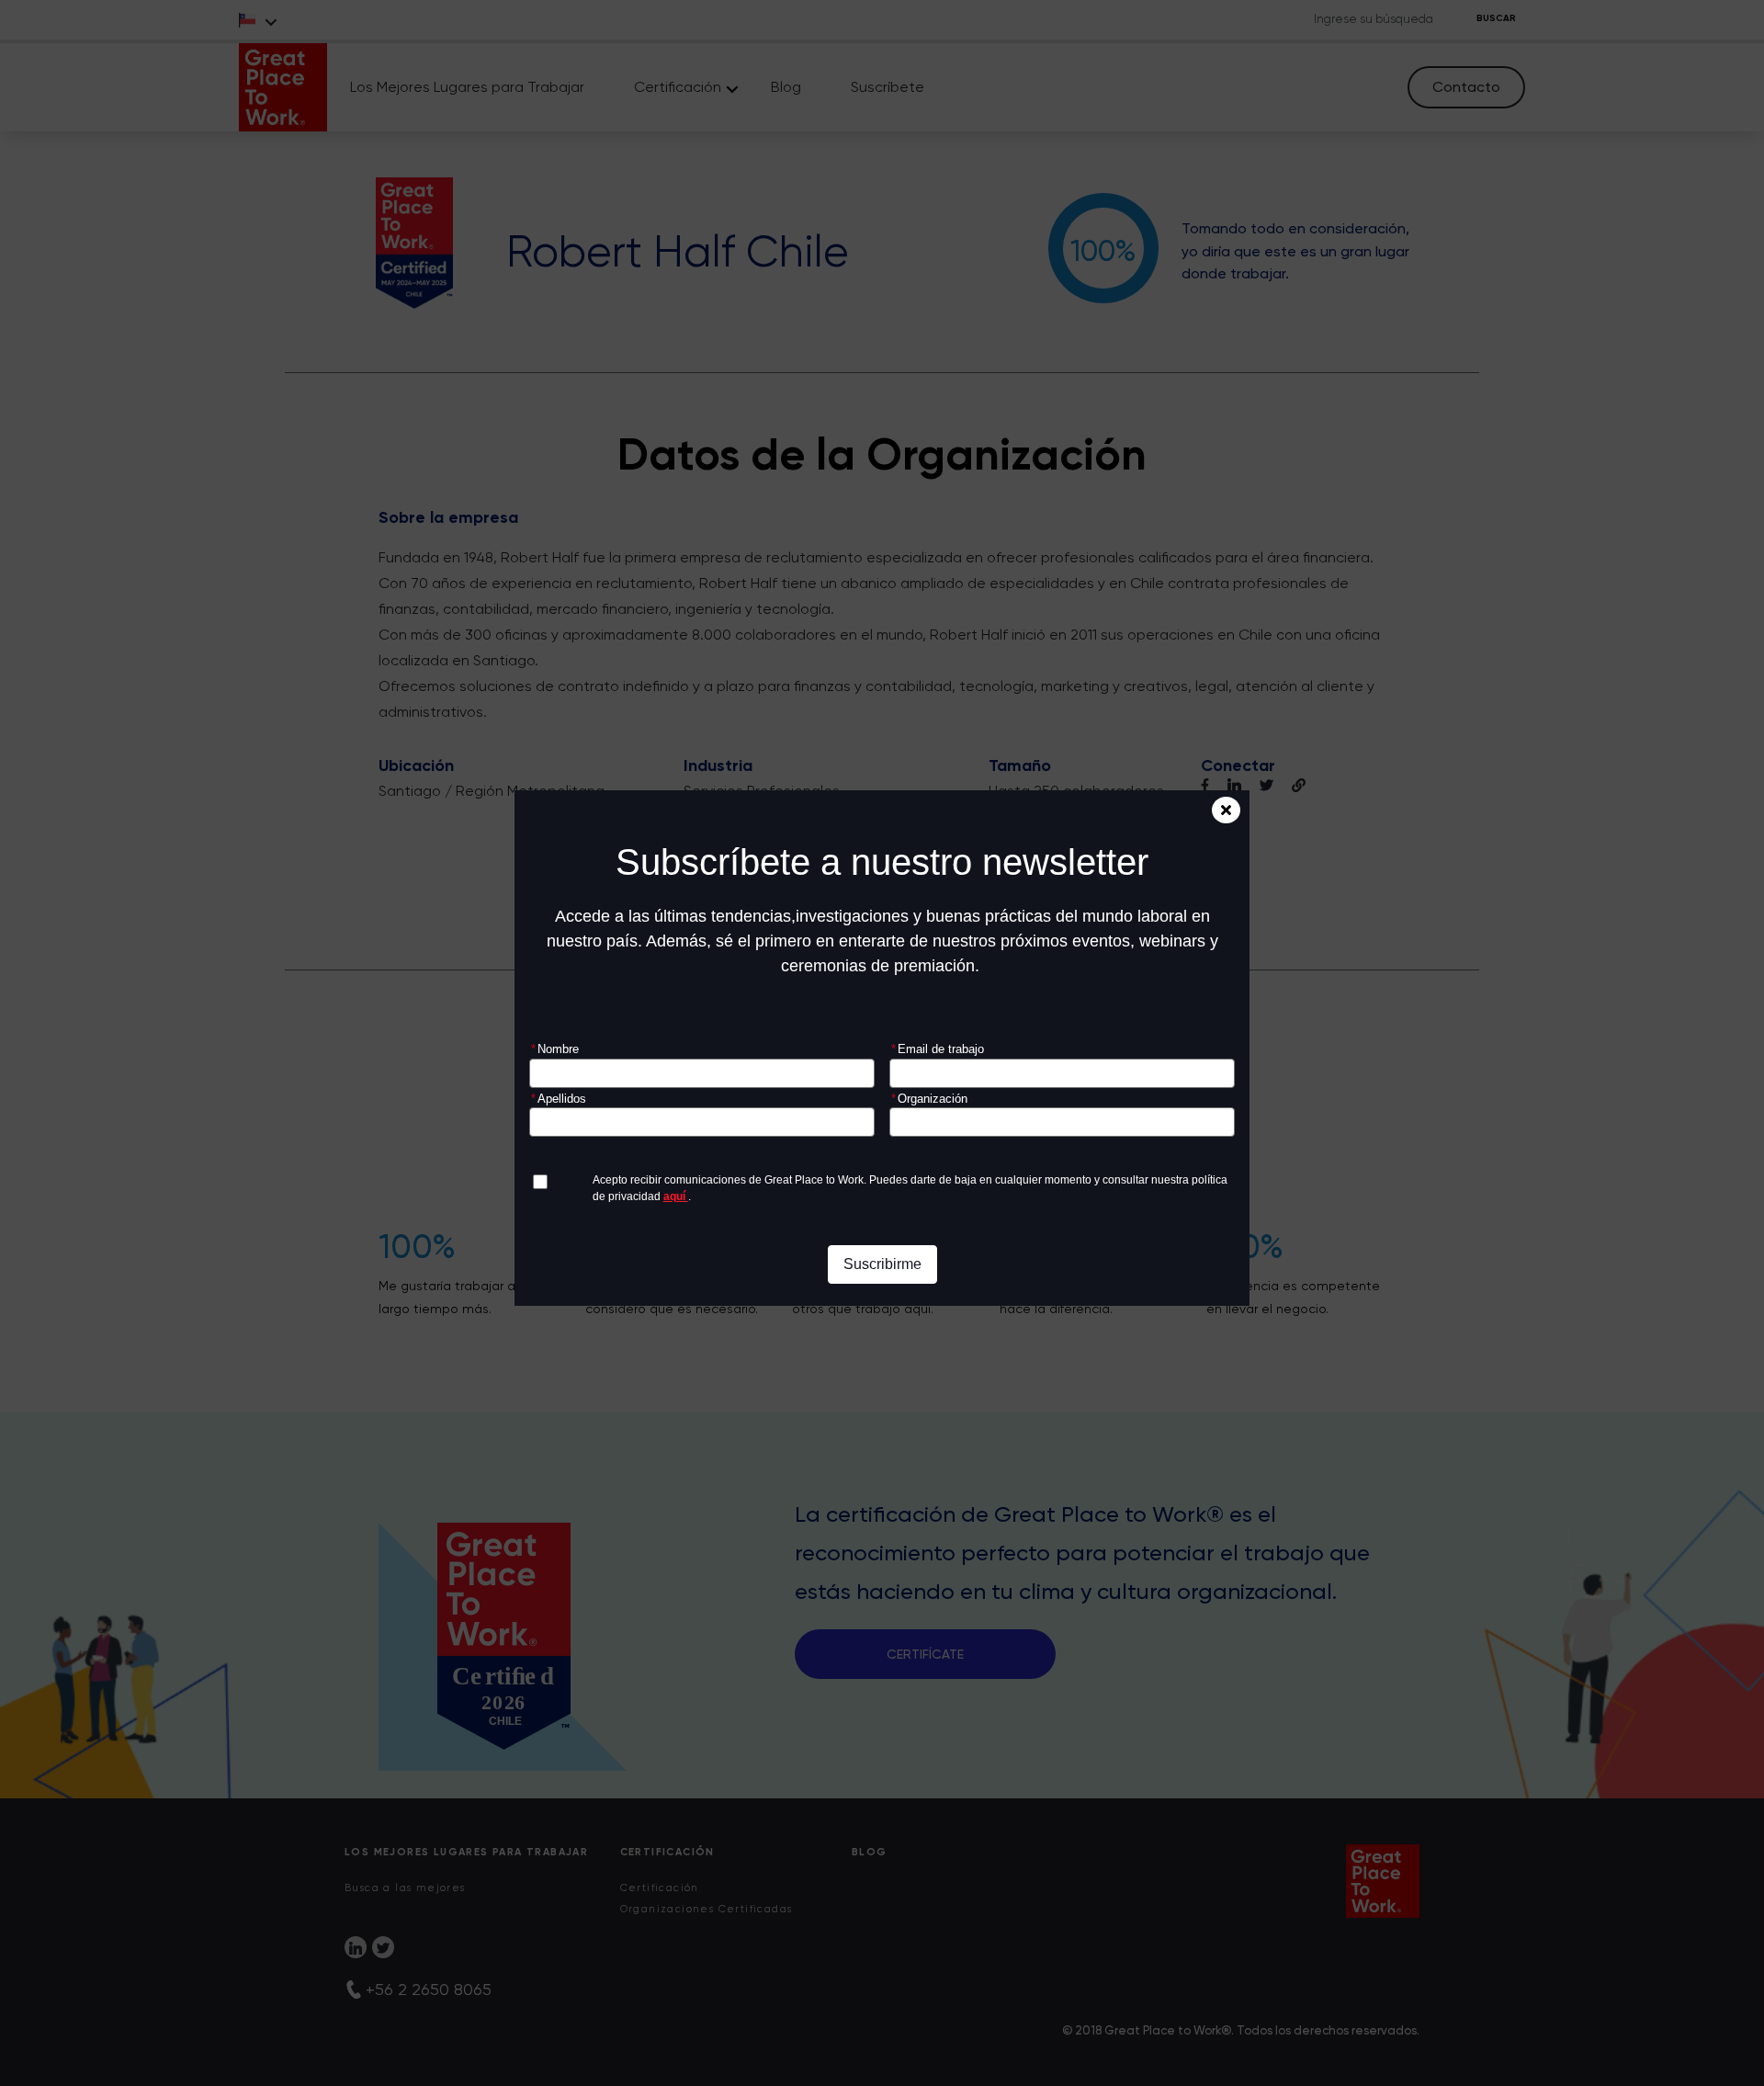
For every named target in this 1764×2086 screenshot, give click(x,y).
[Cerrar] (1226, 810)
